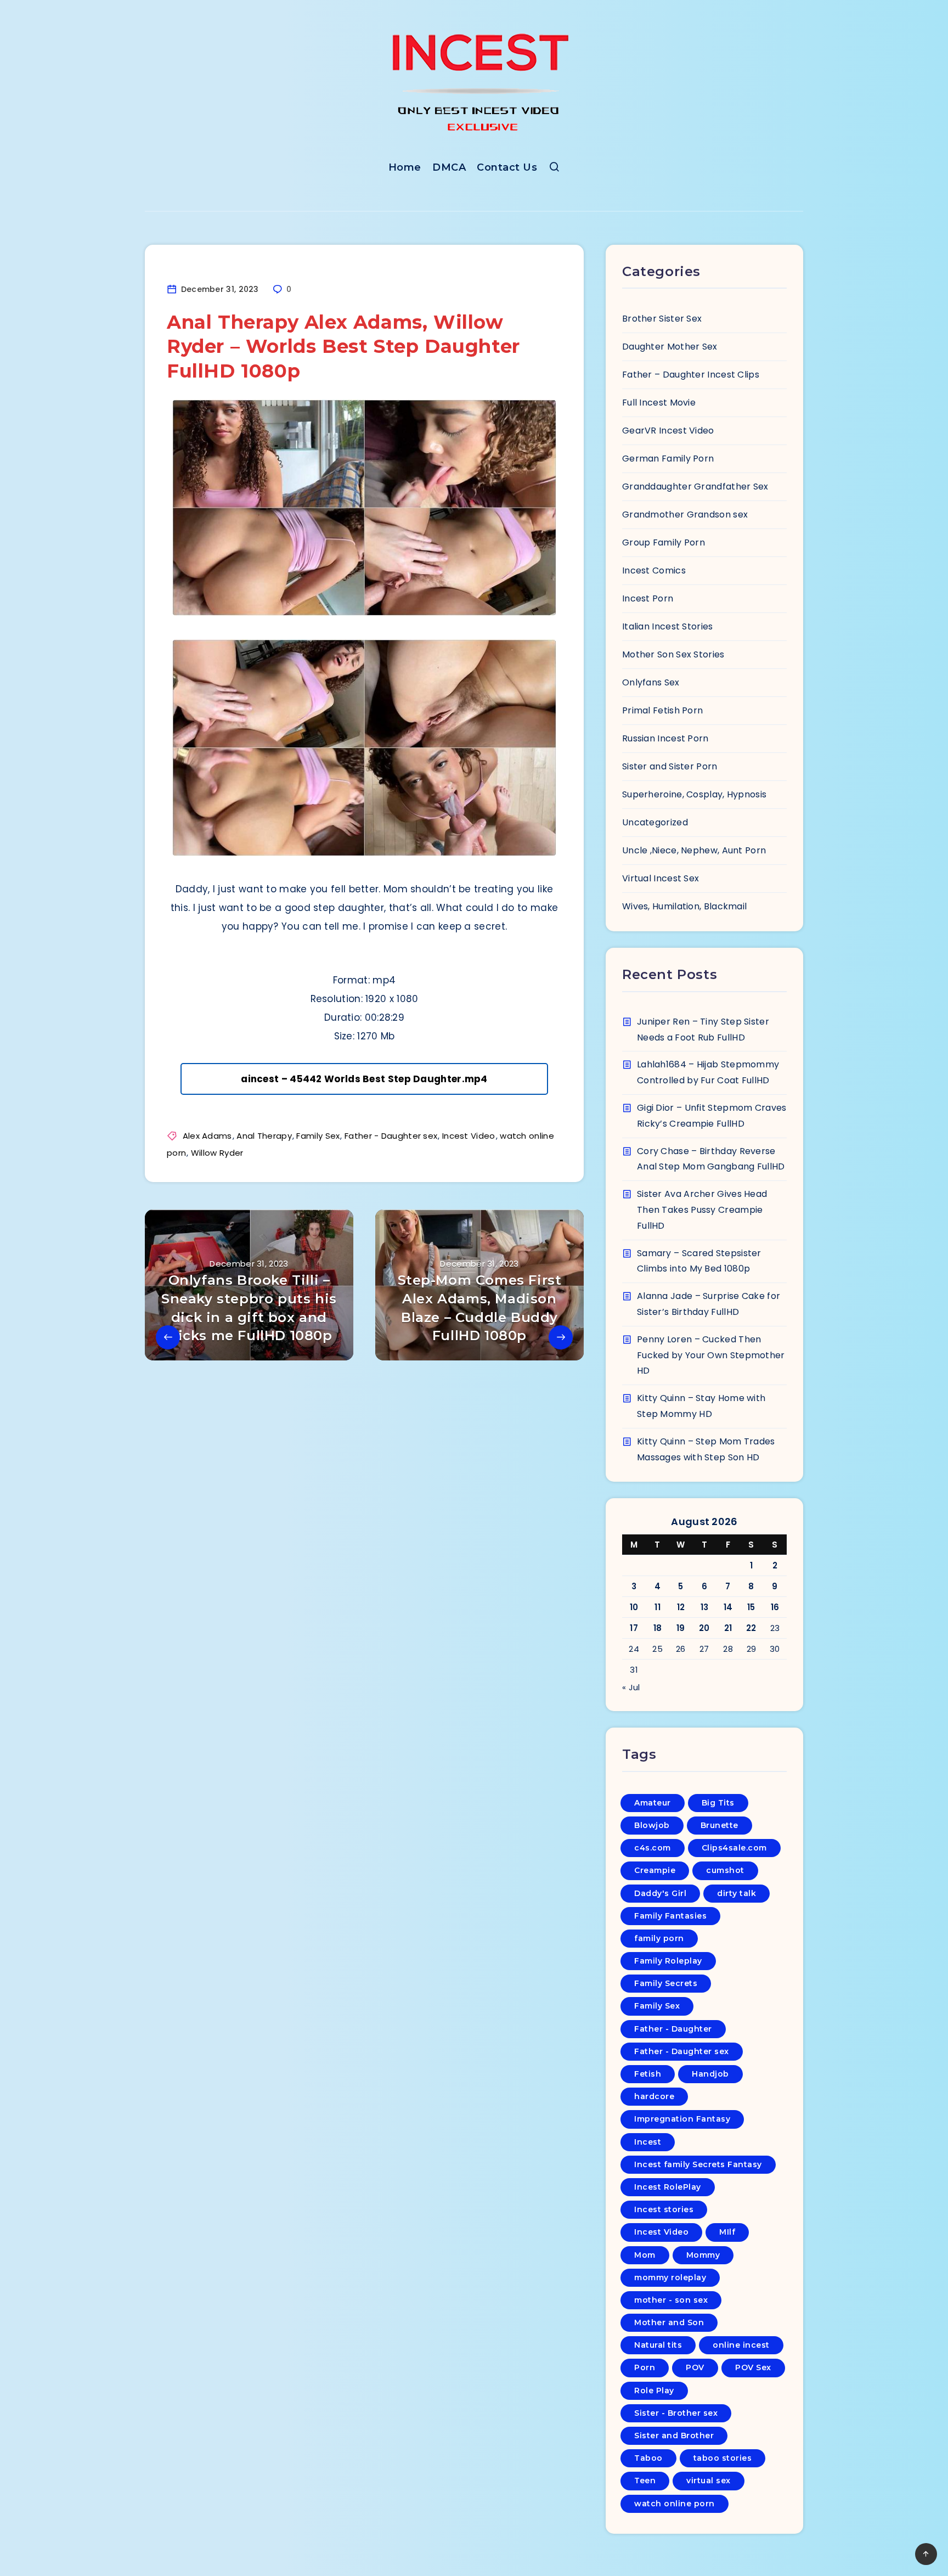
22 (751, 1628)
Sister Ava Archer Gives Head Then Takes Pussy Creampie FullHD (702, 1210)
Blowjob (652, 1825)
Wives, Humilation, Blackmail (684, 906)
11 (658, 1607)
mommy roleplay (670, 2277)
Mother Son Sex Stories (673, 654)
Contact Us (507, 167)
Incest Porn (648, 598)
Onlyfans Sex (651, 682)
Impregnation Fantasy (682, 2119)
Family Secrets (666, 1983)
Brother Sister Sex (662, 319)
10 (634, 1607)
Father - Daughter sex (391, 1136)
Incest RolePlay (668, 2187)
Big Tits (718, 1803)
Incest (648, 2142)
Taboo (648, 2458)
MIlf (727, 2232)
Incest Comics (654, 570)
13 (705, 1607)
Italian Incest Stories (668, 626)
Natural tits (658, 2345)
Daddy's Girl (660, 1893)
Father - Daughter (673, 2029)
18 (658, 1628)
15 (751, 1607)
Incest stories (664, 2209)
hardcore (654, 2096)
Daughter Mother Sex (670, 347)
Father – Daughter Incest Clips (691, 375)
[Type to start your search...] (554, 169)
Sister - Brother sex (676, 2413)
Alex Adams (207, 1136)
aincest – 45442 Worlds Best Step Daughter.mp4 (364, 1079)
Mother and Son (669, 2322)
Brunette (720, 1825)
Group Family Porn (664, 542)
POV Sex (753, 2367)
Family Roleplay (668, 1961)
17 (634, 1628)
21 (728, 1628)
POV (695, 2367)
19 (681, 1628)
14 (728, 1607)
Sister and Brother (674, 2436)
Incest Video (469, 1136)
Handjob (710, 2074)
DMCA (449, 167)
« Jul (631, 1687)
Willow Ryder (217, 1153)
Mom (645, 2255)
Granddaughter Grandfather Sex (695, 486)
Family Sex (318, 1136)
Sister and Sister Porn (670, 766)
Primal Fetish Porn (662, 710)
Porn (645, 2367)
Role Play (654, 2391)
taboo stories (723, 2458)
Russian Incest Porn (665, 738)
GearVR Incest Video (668, 431)
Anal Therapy (264, 1136)
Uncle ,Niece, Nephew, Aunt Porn (694, 850)
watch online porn (675, 2504)
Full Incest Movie (659, 403)
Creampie (655, 1870)
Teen (645, 2481)
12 (681, 1607)
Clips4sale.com (734, 1848)
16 (775, 1607)
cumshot (725, 1870)
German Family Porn (668, 459)
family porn (659, 1938)
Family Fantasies (670, 1916)
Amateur (653, 1803)
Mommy (703, 2255)
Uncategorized (655, 822)
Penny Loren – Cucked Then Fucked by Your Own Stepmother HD (711, 1355)
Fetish (648, 2074)
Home (405, 167)
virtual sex (709, 2481)
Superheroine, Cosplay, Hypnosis (694, 794)
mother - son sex (671, 2300)
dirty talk (737, 1893)
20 (704, 1628)
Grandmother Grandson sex (685, 514)
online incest (741, 2345)
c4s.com (653, 1848)
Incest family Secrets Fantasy (698, 2164)
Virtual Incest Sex (661, 878)
